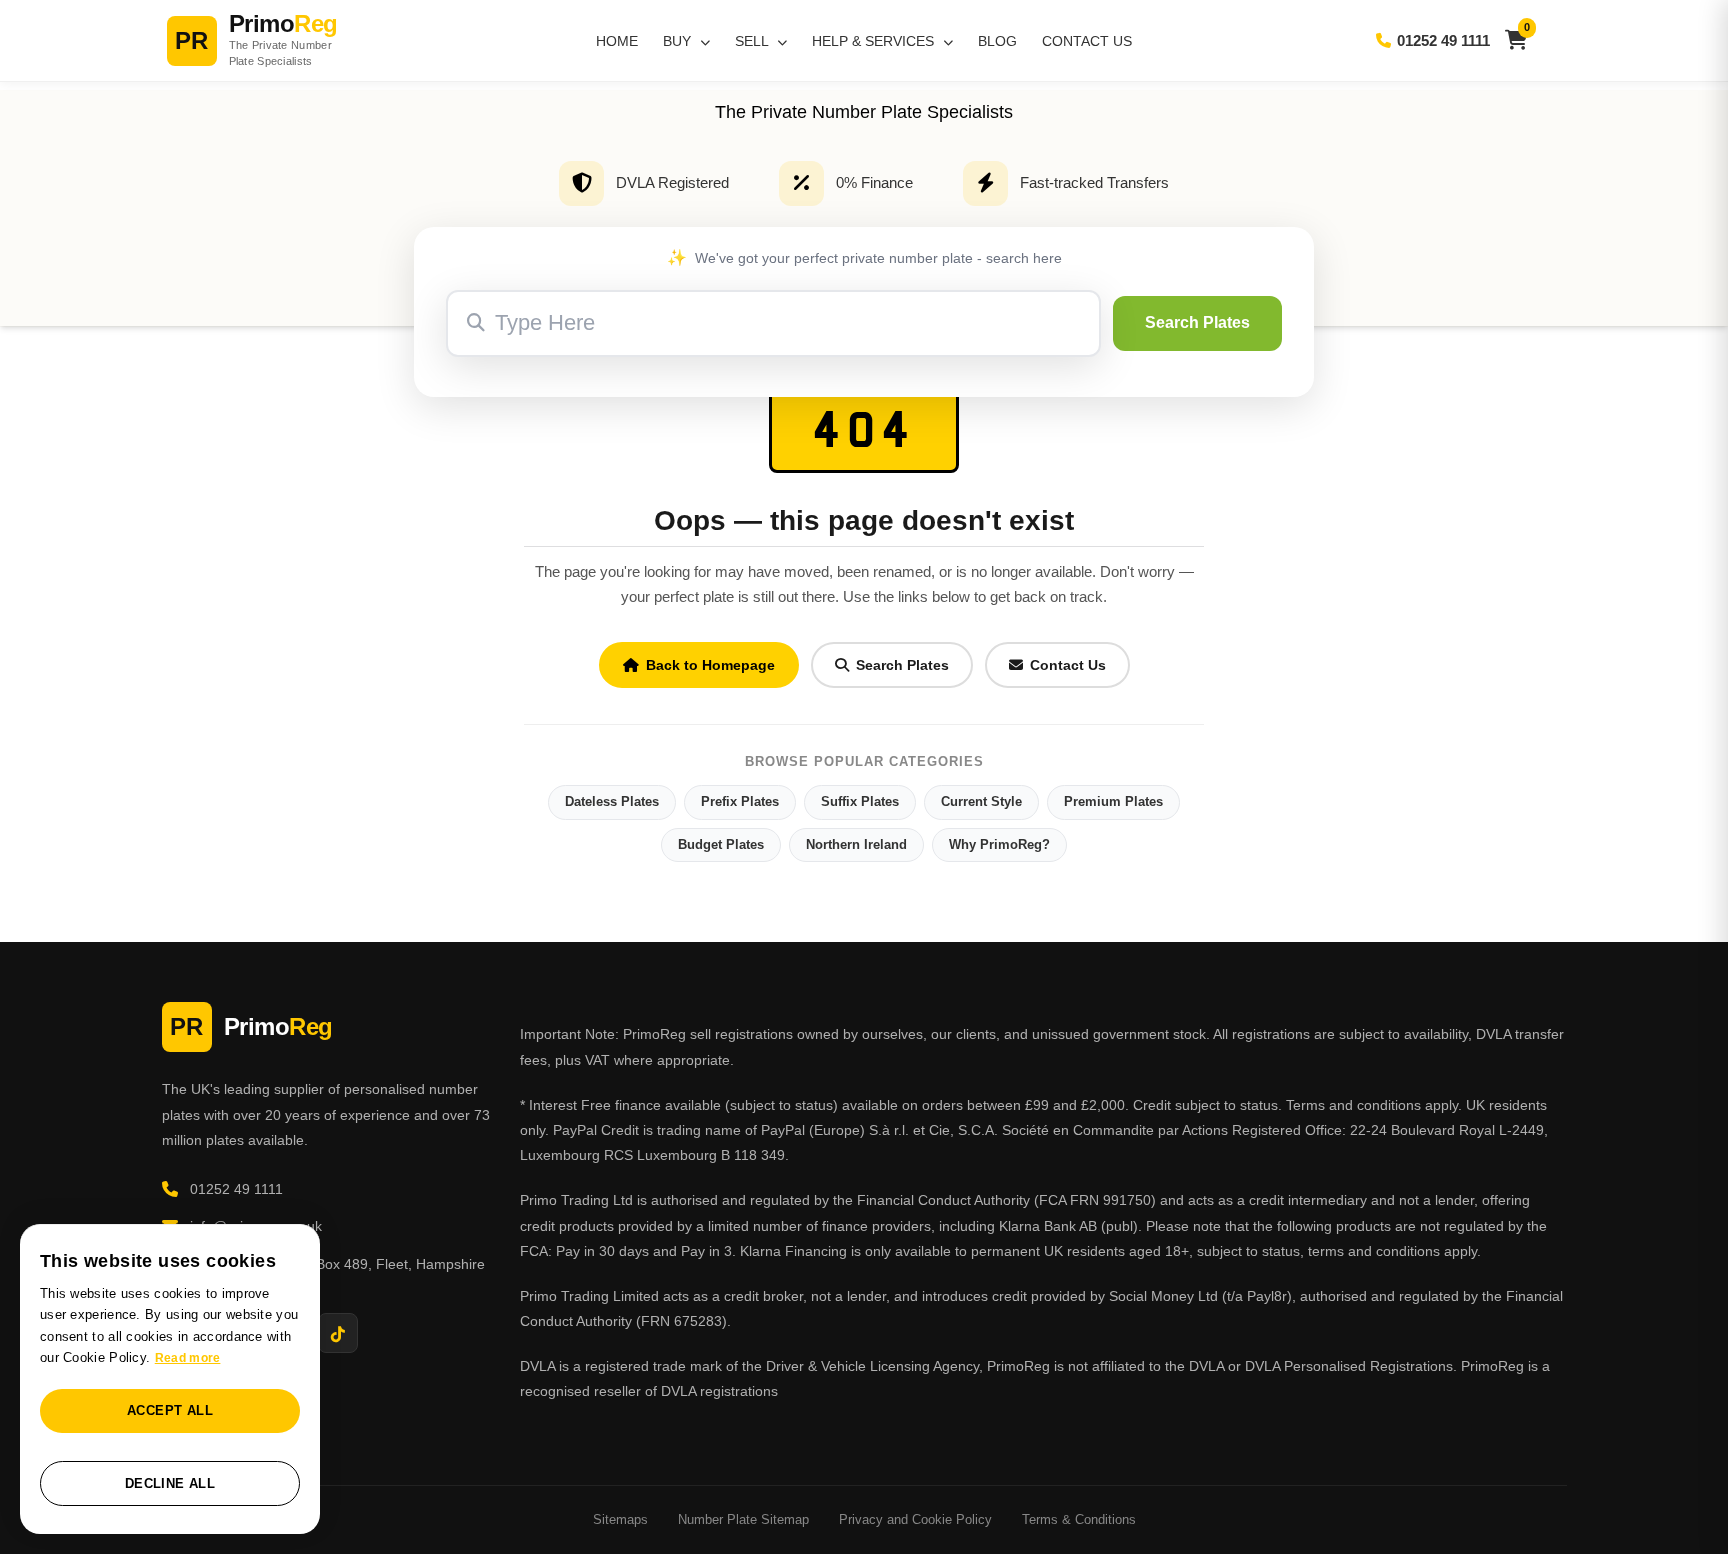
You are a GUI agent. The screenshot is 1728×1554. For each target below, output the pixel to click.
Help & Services (875, 41)
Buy (679, 41)
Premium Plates (1113, 801)
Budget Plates (721, 844)
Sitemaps (620, 1519)
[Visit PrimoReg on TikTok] (338, 1333)
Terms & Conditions (1079, 1519)
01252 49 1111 (1443, 40)
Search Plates (1197, 322)
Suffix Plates (860, 801)
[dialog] (170, 1379)
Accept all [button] (170, 1410)
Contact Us (1087, 41)
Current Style (981, 801)
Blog (997, 41)
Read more (188, 1358)
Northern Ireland (856, 844)
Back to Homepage (710, 665)
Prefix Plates (740, 801)
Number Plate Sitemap (743, 1519)
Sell (753, 41)
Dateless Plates (612, 801)
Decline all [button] (170, 1483)
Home (617, 41)
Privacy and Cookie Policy (915, 1519)
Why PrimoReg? (999, 844)
